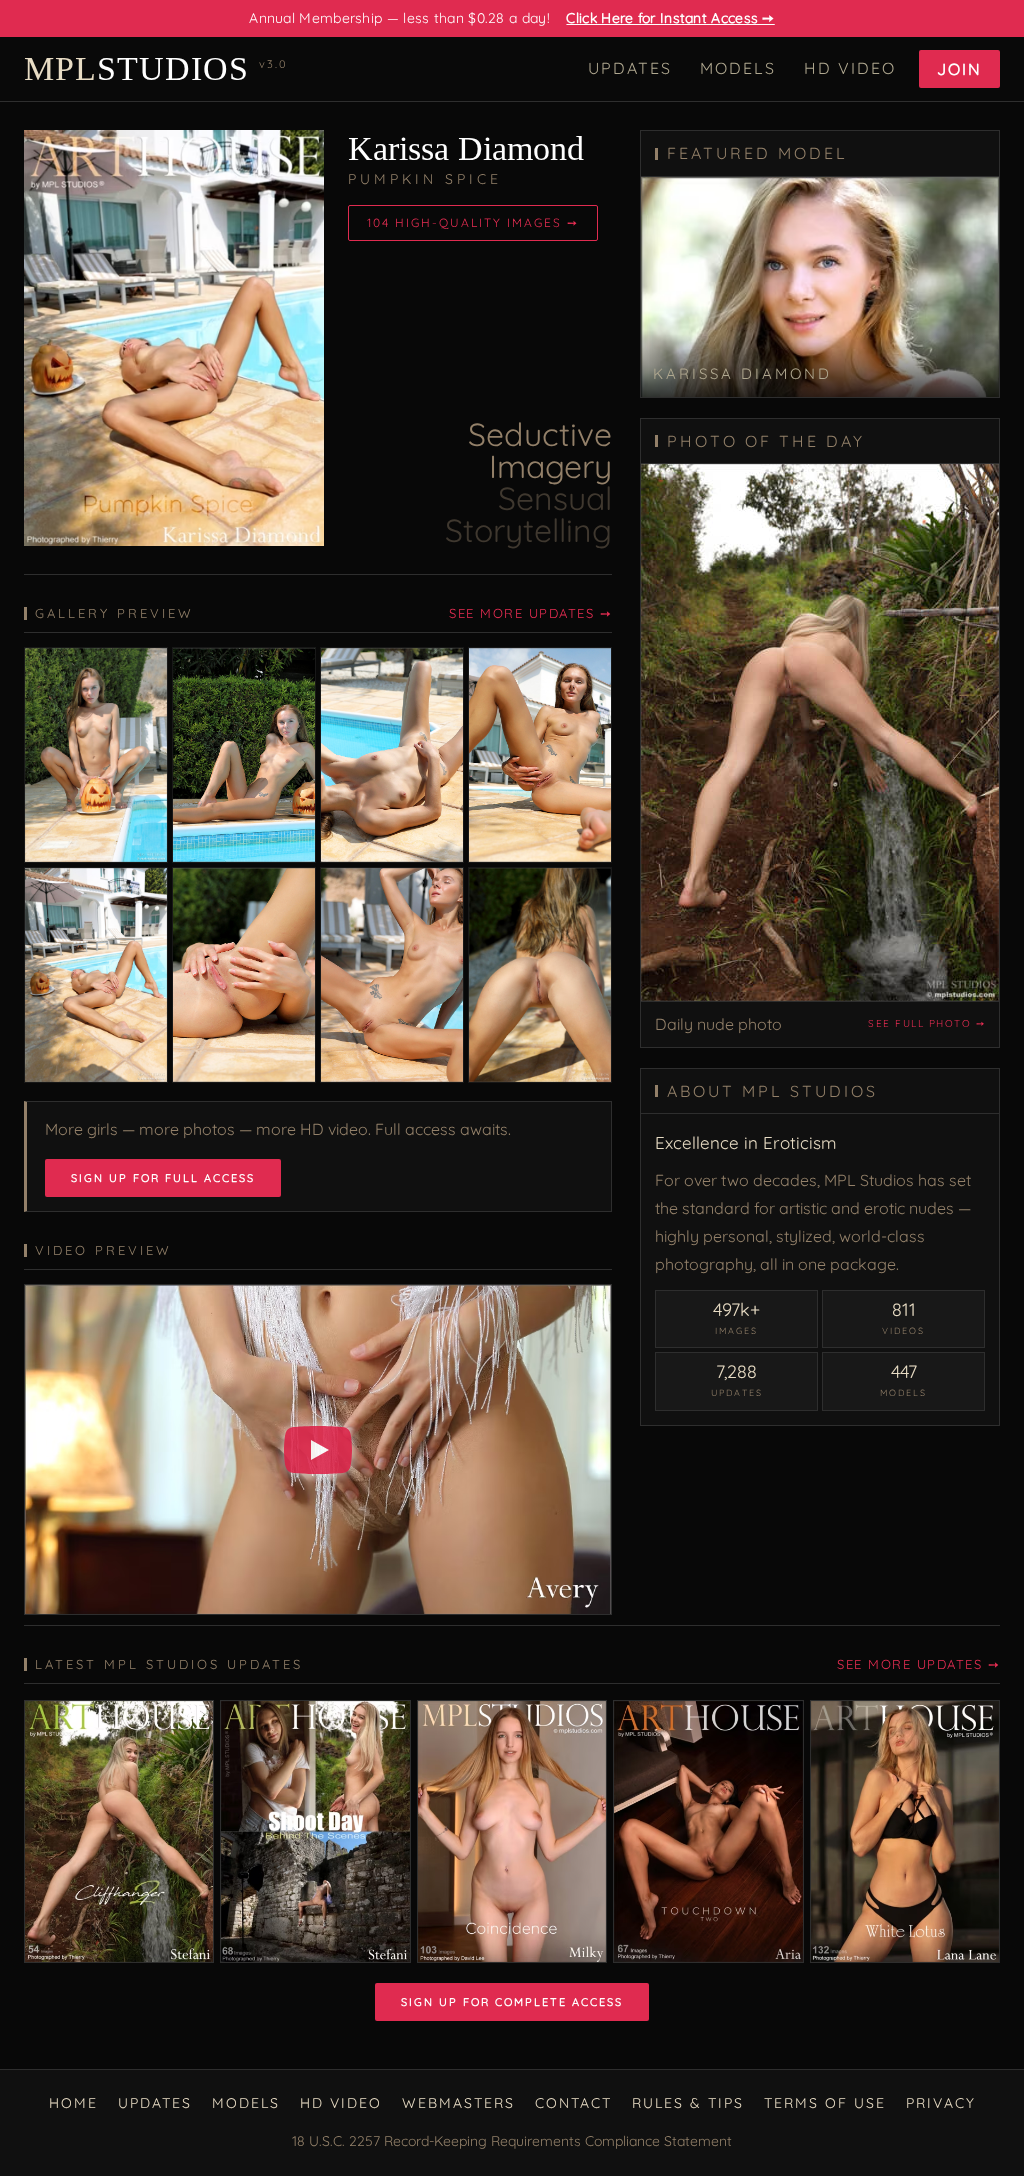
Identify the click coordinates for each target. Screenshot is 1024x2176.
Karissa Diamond (466, 148)
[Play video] (318, 1450)
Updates (630, 68)
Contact (573, 2103)
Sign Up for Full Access (163, 1178)
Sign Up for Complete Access (512, 2002)
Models (738, 68)
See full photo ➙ (926, 1023)
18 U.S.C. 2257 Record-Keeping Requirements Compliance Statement (512, 2141)
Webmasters (458, 2103)
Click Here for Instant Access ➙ (670, 18)
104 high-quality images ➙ (473, 222)
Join (959, 69)
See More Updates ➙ (530, 613)
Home (73, 2103)
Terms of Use (825, 2103)
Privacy (941, 2103)
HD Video (850, 68)
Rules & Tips (688, 2103)
